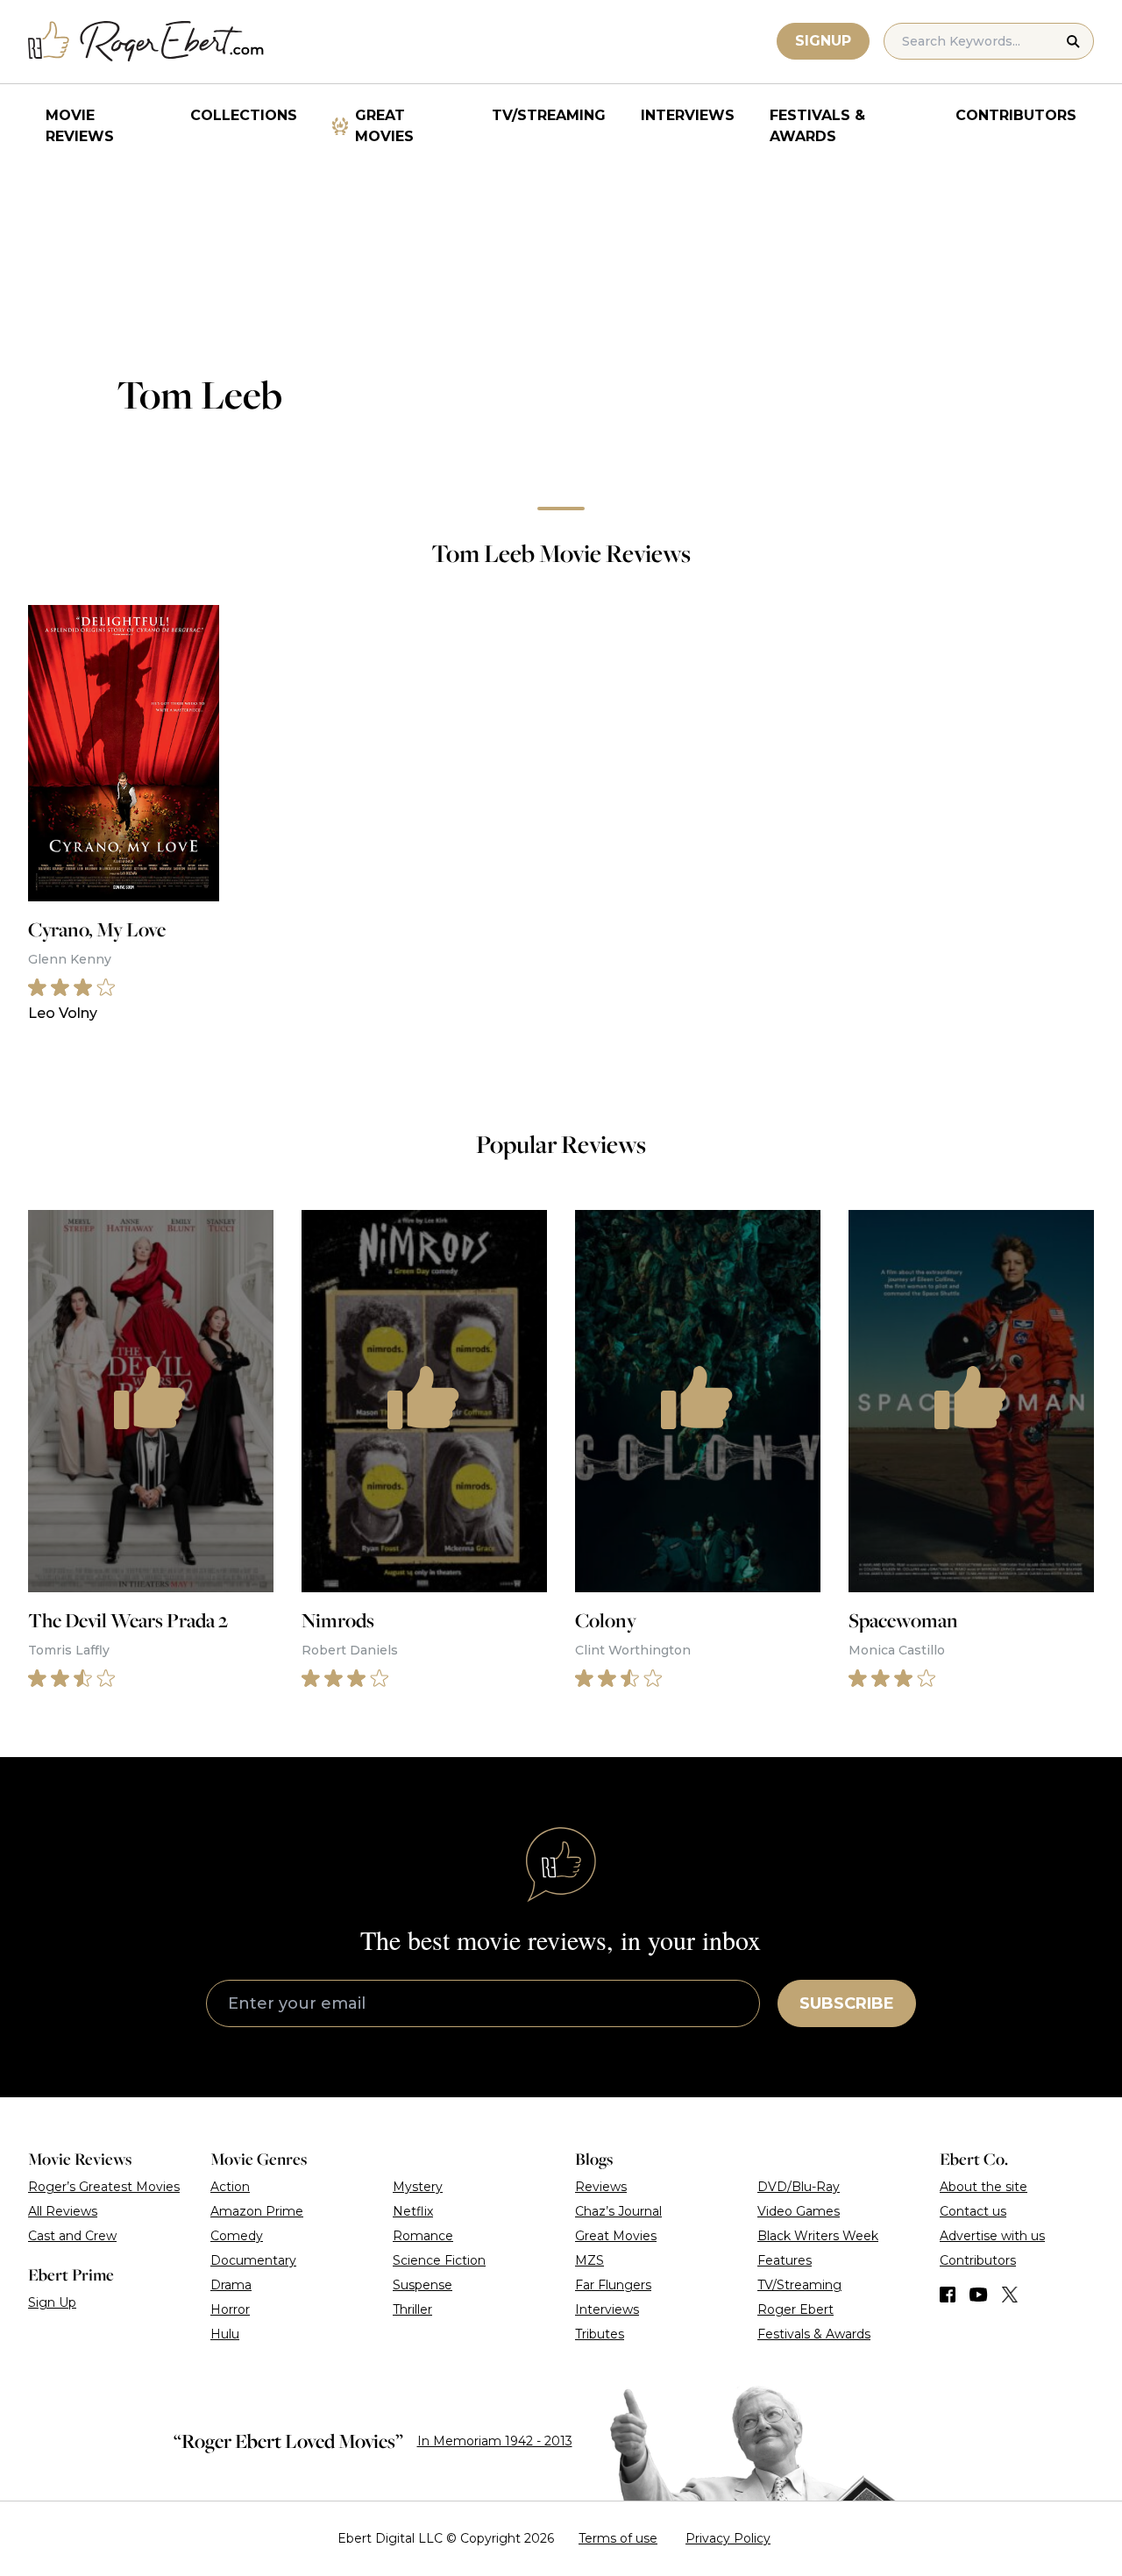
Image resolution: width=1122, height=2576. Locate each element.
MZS (589, 2260)
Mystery (418, 2187)
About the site (984, 2187)
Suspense (423, 2285)
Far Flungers (613, 2285)
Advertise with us (992, 2236)
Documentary (253, 2260)
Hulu (225, 2334)
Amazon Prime (257, 2211)
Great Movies (384, 126)
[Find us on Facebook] (948, 2295)
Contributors (1016, 115)
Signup (823, 41)
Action (230, 2187)
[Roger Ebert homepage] (146, 42)
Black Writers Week (818, 2236)
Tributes (600, 2334)
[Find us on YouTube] (979, 2295)
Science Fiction (439, 2260)
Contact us (973, 2211)
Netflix (413, 2211)
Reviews (601, 2187)
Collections (244, 115)
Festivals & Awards (817, 126)
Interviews (688, 115)
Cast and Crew (72, 2236)
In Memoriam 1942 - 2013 (495, 2441)
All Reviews (63, 2211)
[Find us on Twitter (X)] (1010, 2295)
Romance (423, 2236)
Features (785, 2260)
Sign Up (52, 2302)
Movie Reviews (80, 126)
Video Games (799, 2211)
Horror (230, 2309)
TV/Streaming (549, 115)
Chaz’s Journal (618, 2211)
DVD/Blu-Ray (799, 2187)
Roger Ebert (795, 2309)
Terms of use (618, 2538)
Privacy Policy (728, 2538)
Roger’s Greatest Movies (104, 2187)
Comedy (237, 2236)
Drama (231, 2285)
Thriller (412, 2309)
